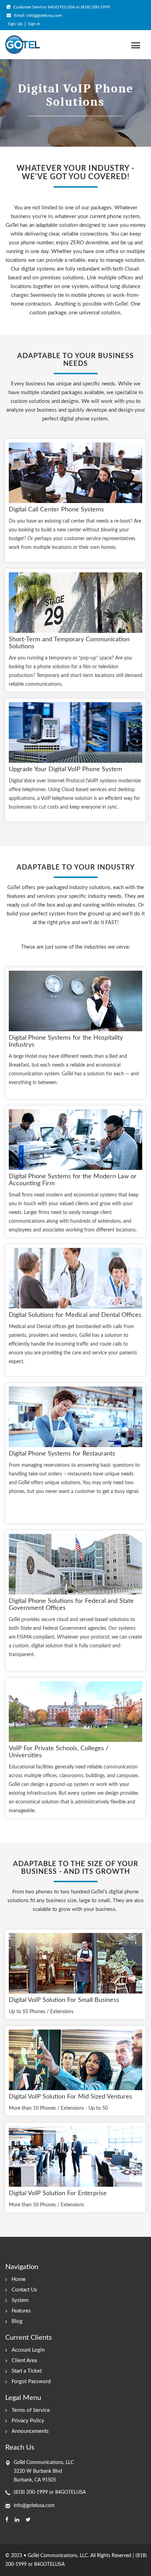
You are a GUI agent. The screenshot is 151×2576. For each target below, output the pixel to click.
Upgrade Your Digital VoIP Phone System (65, 769)
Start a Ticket (27, 2371)
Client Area (24, 2361)
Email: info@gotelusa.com (37, 15)
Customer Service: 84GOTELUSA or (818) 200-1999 (61, 7)
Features (21, 2311)
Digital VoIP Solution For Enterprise (58, 2193)
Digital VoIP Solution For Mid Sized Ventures (70, 2097)
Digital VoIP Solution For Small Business (64, 2000)
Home (19, 2279)
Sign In (34, 24)
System (20, 2300)
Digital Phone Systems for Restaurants (62, 1454)
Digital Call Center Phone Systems (56, 510)
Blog (17, 2321)
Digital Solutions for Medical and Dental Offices (75, 1315)
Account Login (28, 2350)
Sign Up (15, 24)
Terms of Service (31, 2410)
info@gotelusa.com (34, 2506)
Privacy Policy (28, 2421)
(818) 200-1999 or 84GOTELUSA (50, 2492)
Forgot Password (31, 2382)
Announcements (30, 2431)
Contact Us (24, 2290)
